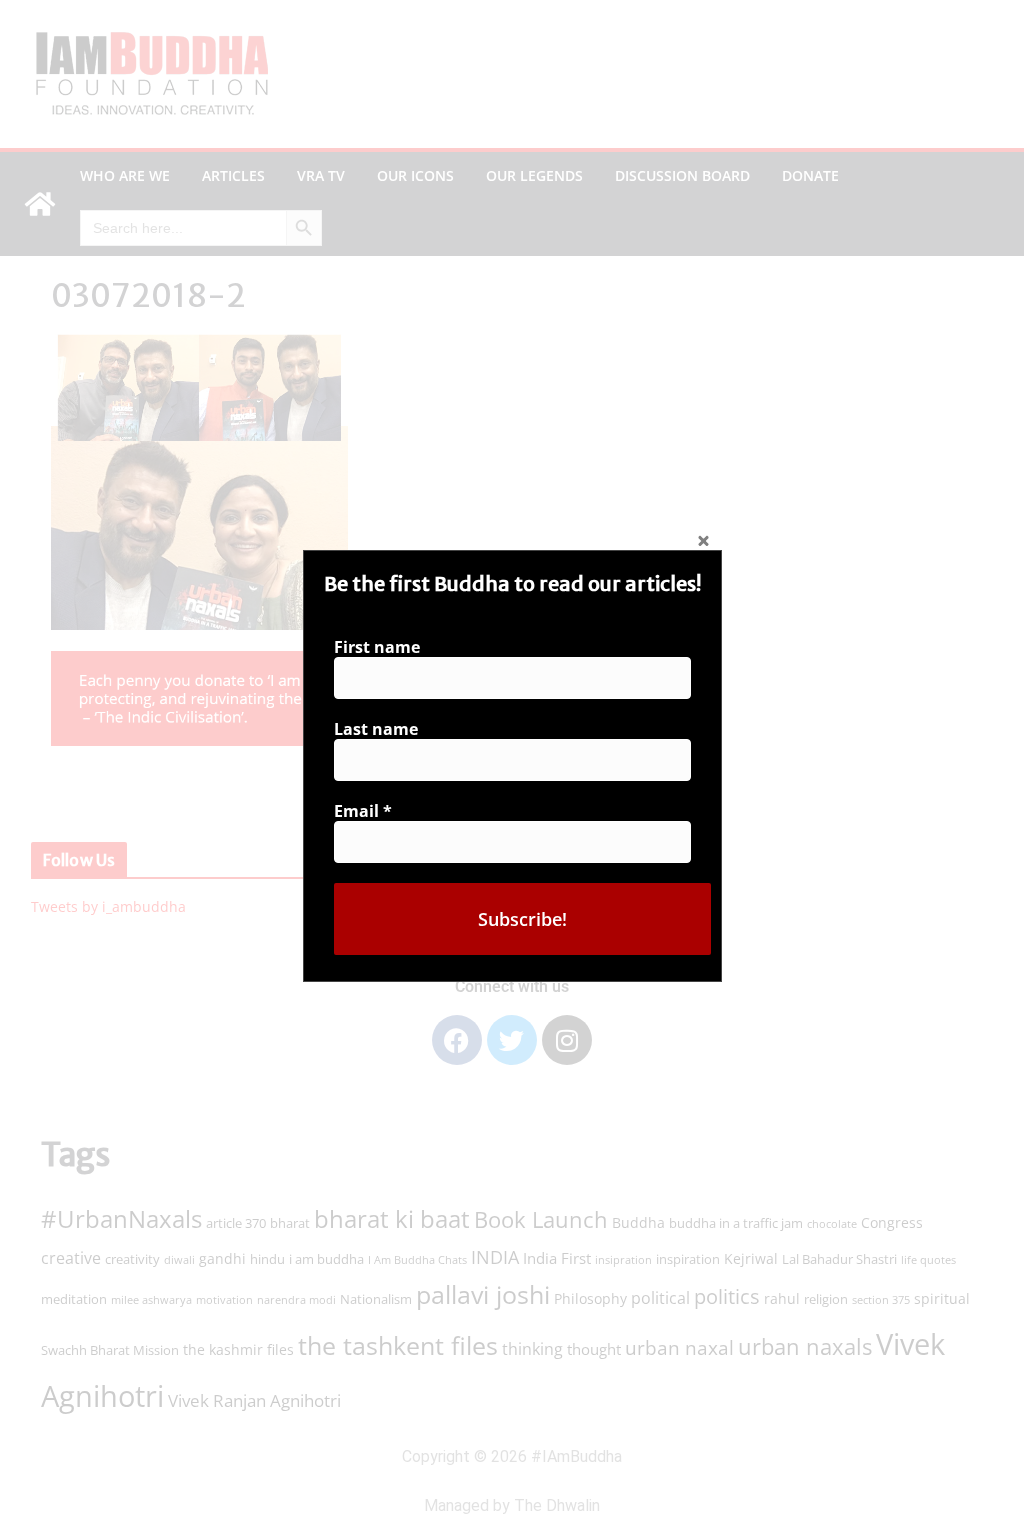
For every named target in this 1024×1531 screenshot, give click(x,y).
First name (377, 647)
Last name (376, 729)
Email (363, 811)
